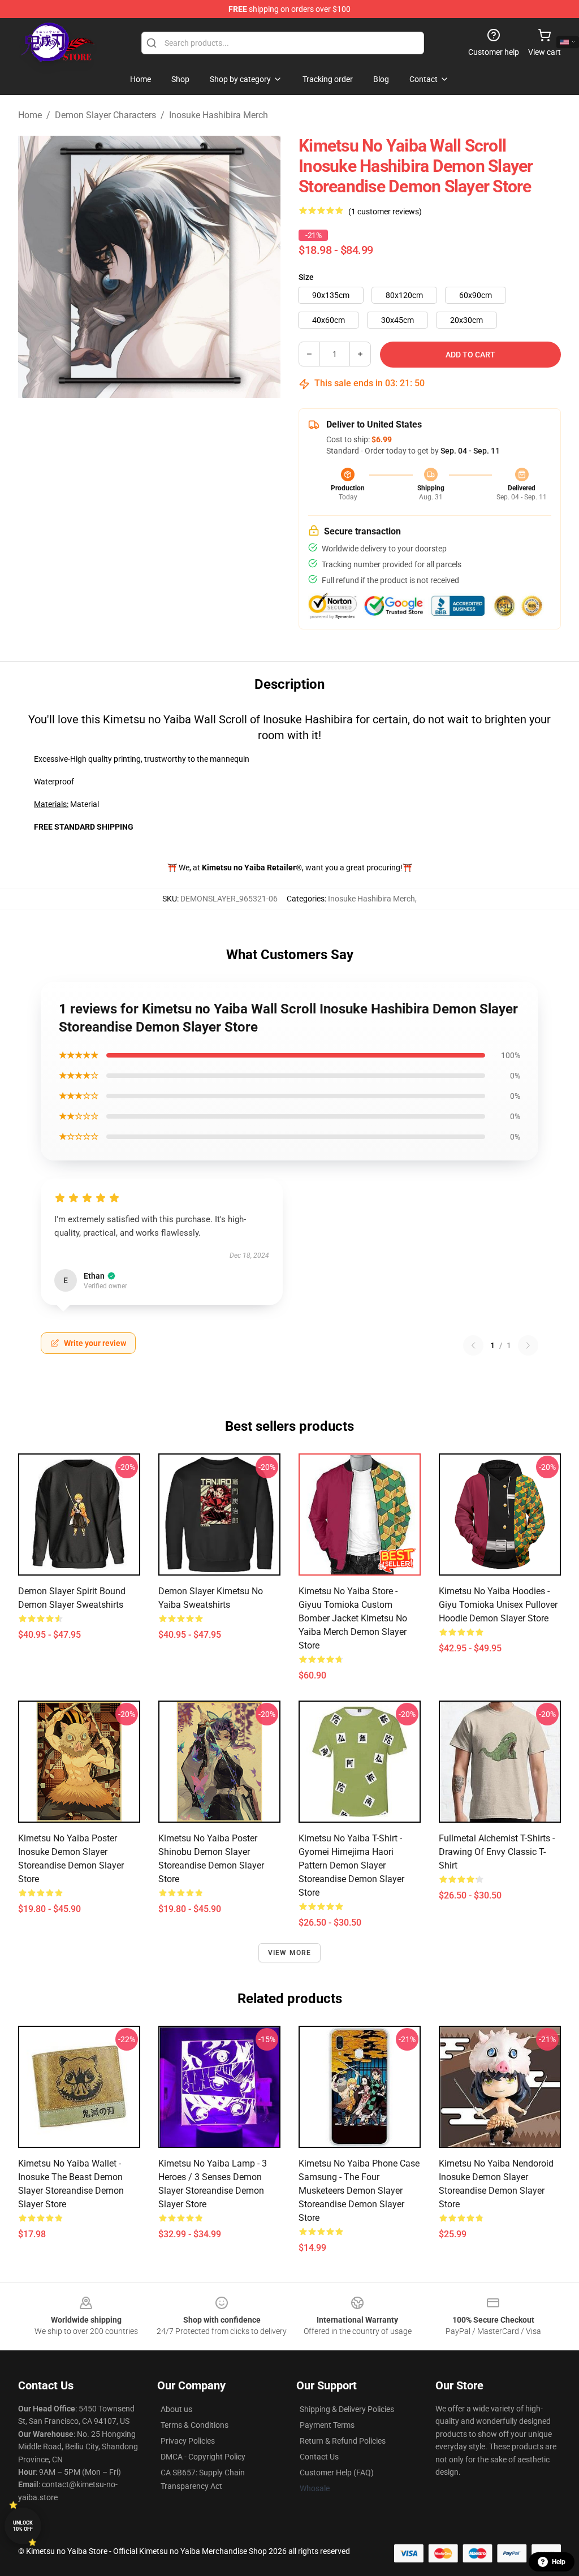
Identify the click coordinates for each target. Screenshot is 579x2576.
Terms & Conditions (195, 2425)
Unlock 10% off (23, 2526)
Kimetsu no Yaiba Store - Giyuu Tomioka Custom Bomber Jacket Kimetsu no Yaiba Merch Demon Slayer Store (353, 1618)
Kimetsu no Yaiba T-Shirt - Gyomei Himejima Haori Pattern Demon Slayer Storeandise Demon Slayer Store (351, 1865)
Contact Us (319, 2457)
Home (30, 115)
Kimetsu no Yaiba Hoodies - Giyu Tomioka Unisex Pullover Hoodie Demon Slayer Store (498, 1605)
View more (290, 1953)
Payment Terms (327, 2425)
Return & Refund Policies (343, 2441)
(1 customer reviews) (385, 212)
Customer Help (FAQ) (337, 2473)
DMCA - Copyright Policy (203, 2457)
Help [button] (559, 2562)
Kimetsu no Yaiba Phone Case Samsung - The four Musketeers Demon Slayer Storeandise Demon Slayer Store (359, 2191)
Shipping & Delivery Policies (347, 2409)
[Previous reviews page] (473, 1345)
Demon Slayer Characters (105, 115)
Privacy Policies (188, 2441)
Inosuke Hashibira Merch (219, 115)
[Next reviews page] (528, 1345)
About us (176, 2409)
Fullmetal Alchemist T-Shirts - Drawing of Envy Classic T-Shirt (497, 1852)
